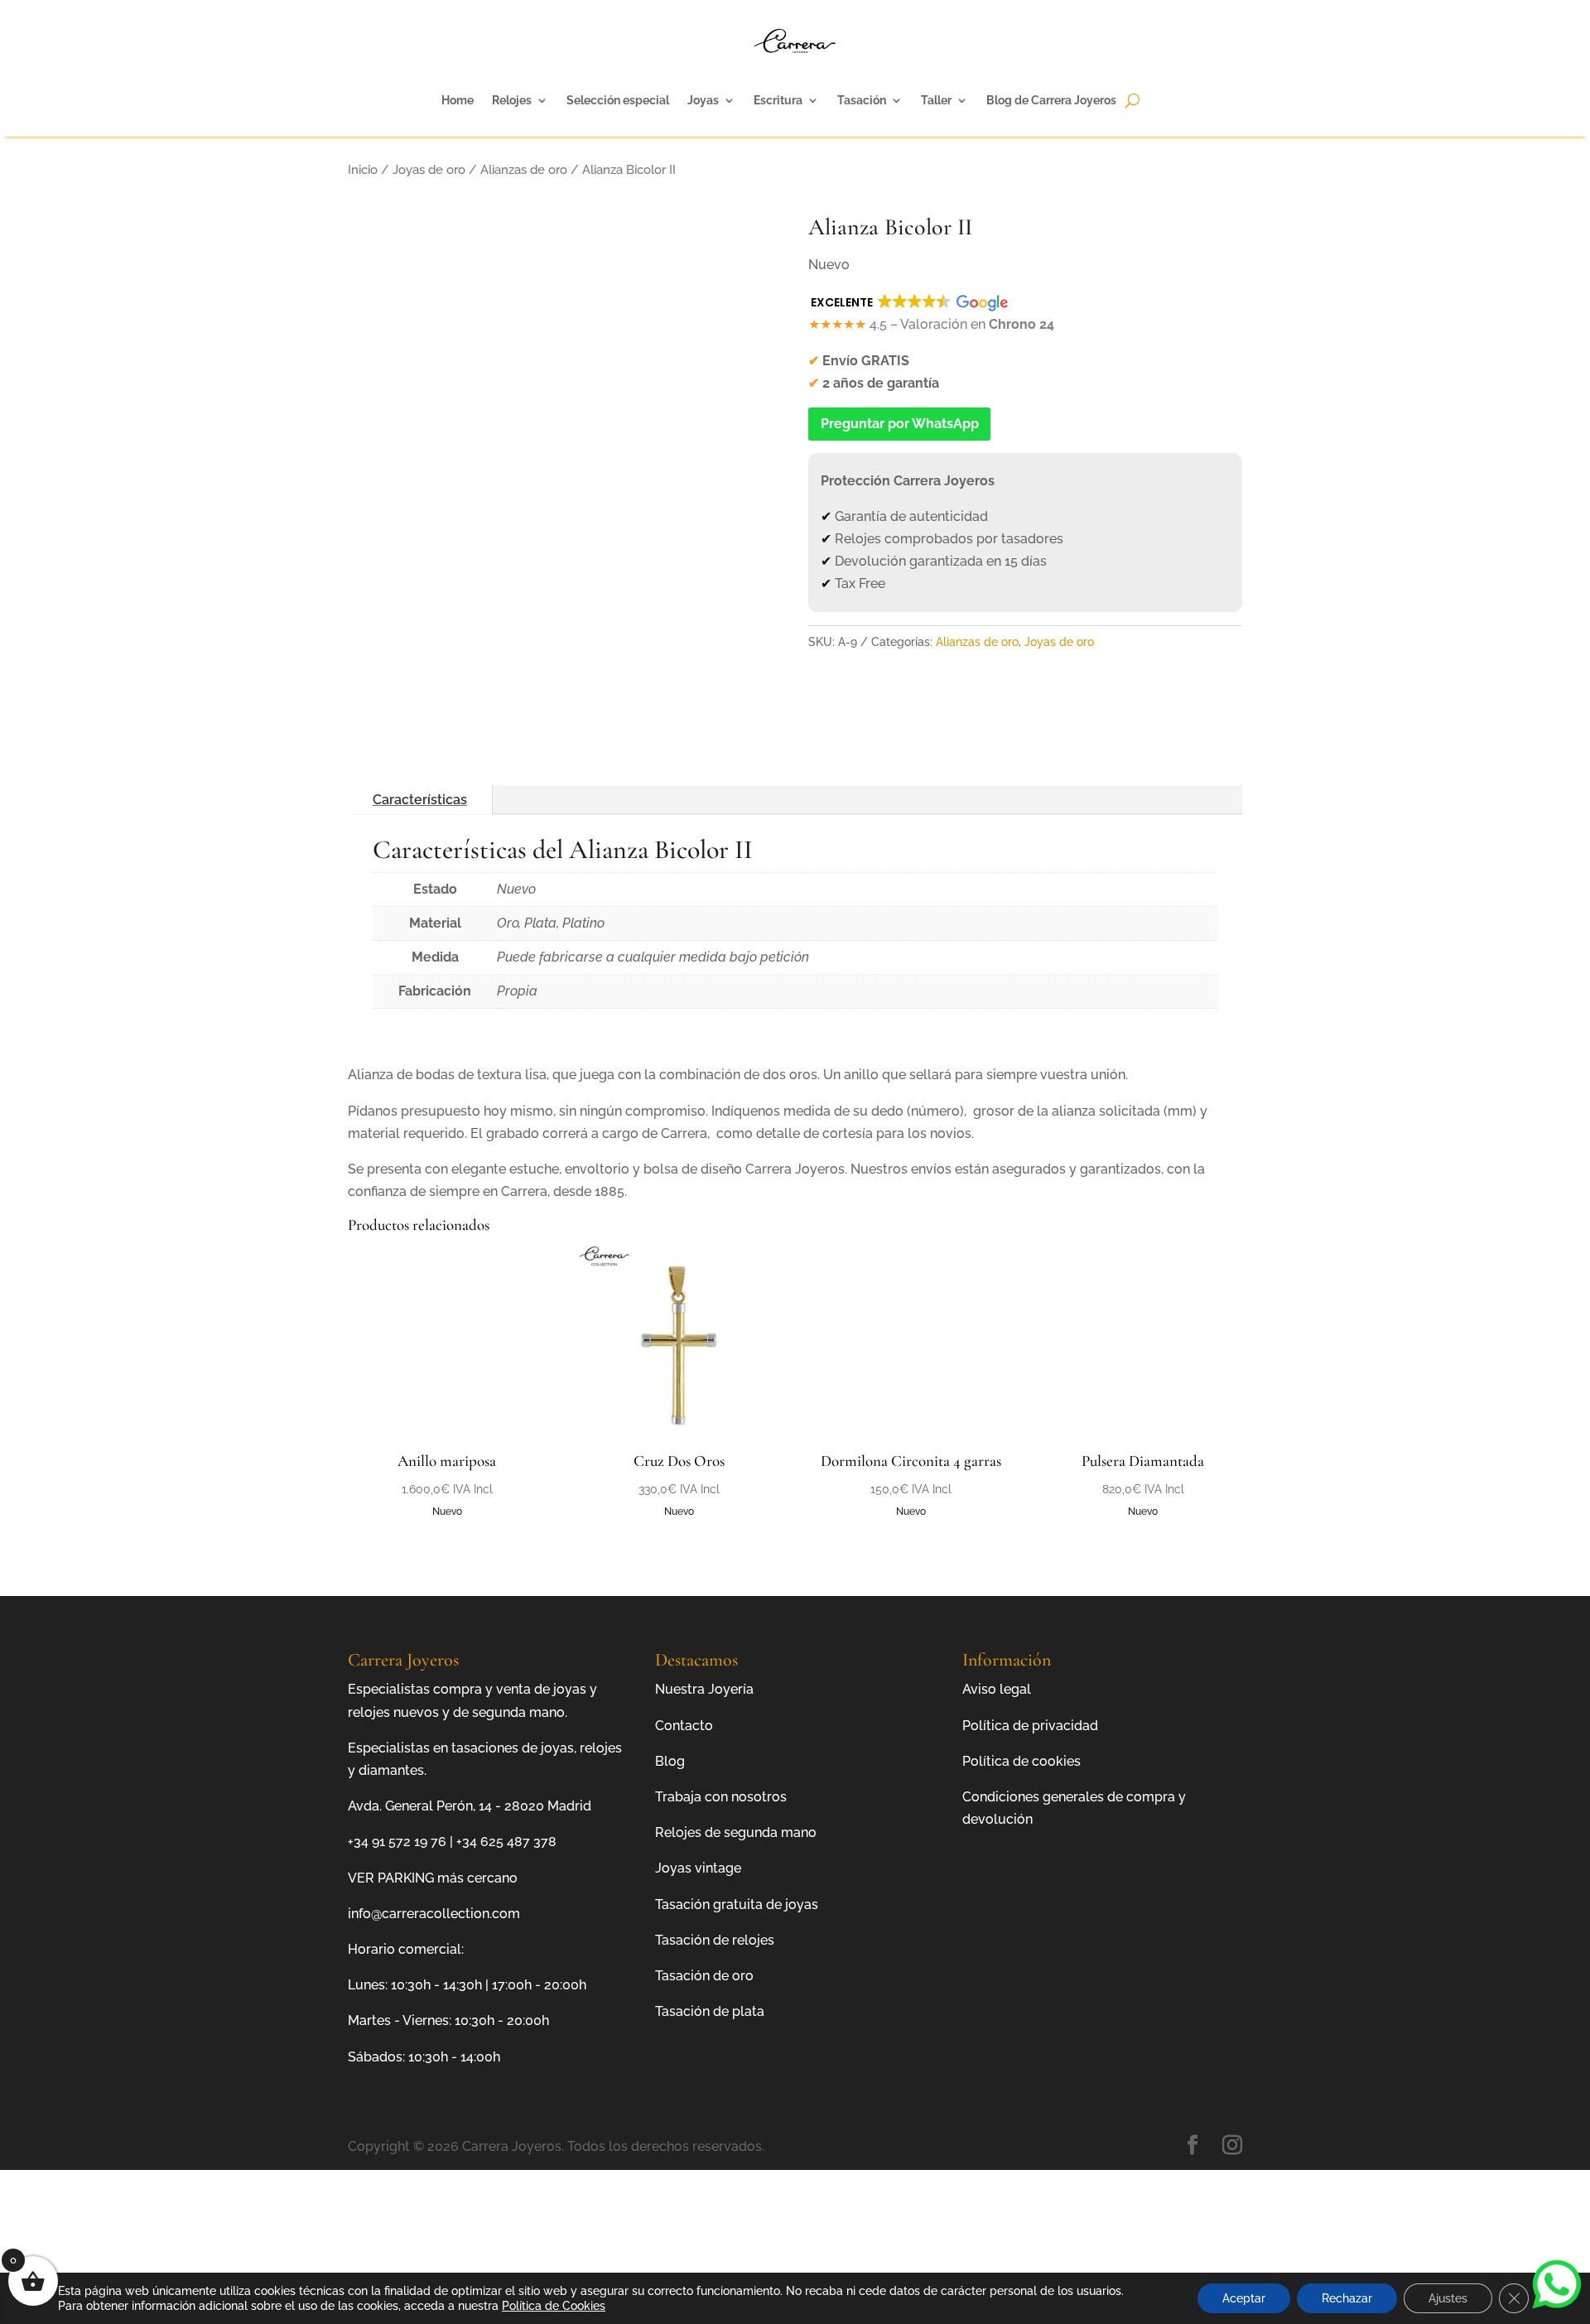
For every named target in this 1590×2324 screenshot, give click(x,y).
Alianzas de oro (524, 169)
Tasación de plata (710, 2011)
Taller (936, 100)
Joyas (703, 100)
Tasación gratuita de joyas (737, 1905)
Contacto (684, 1726)
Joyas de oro (429, 169)
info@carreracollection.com (434, 1914)
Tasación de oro (704, 1976)
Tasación (862, 100)
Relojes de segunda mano (736, 1832)
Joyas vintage (698, 1868)
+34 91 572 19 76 (397, 1842)
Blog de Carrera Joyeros (1051, 100)
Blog (670, 1761)
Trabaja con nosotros (721, 1797)
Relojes (512, 100)
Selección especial (618, 100)
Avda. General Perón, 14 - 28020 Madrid (470, 1806)
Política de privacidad (1030, 1726)
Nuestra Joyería (704, 1689)
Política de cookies (1021, 1761)
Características (420, 800)
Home (458, 100)
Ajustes (1448, 2298)
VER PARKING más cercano (433, 1878)
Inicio (363, 169)
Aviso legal (997, 1689)
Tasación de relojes (715, 1940)
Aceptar (1244, 2298)
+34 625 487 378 (506, 1842)
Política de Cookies (554, 2306)
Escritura (778, 100)
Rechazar (1347, 2298)
